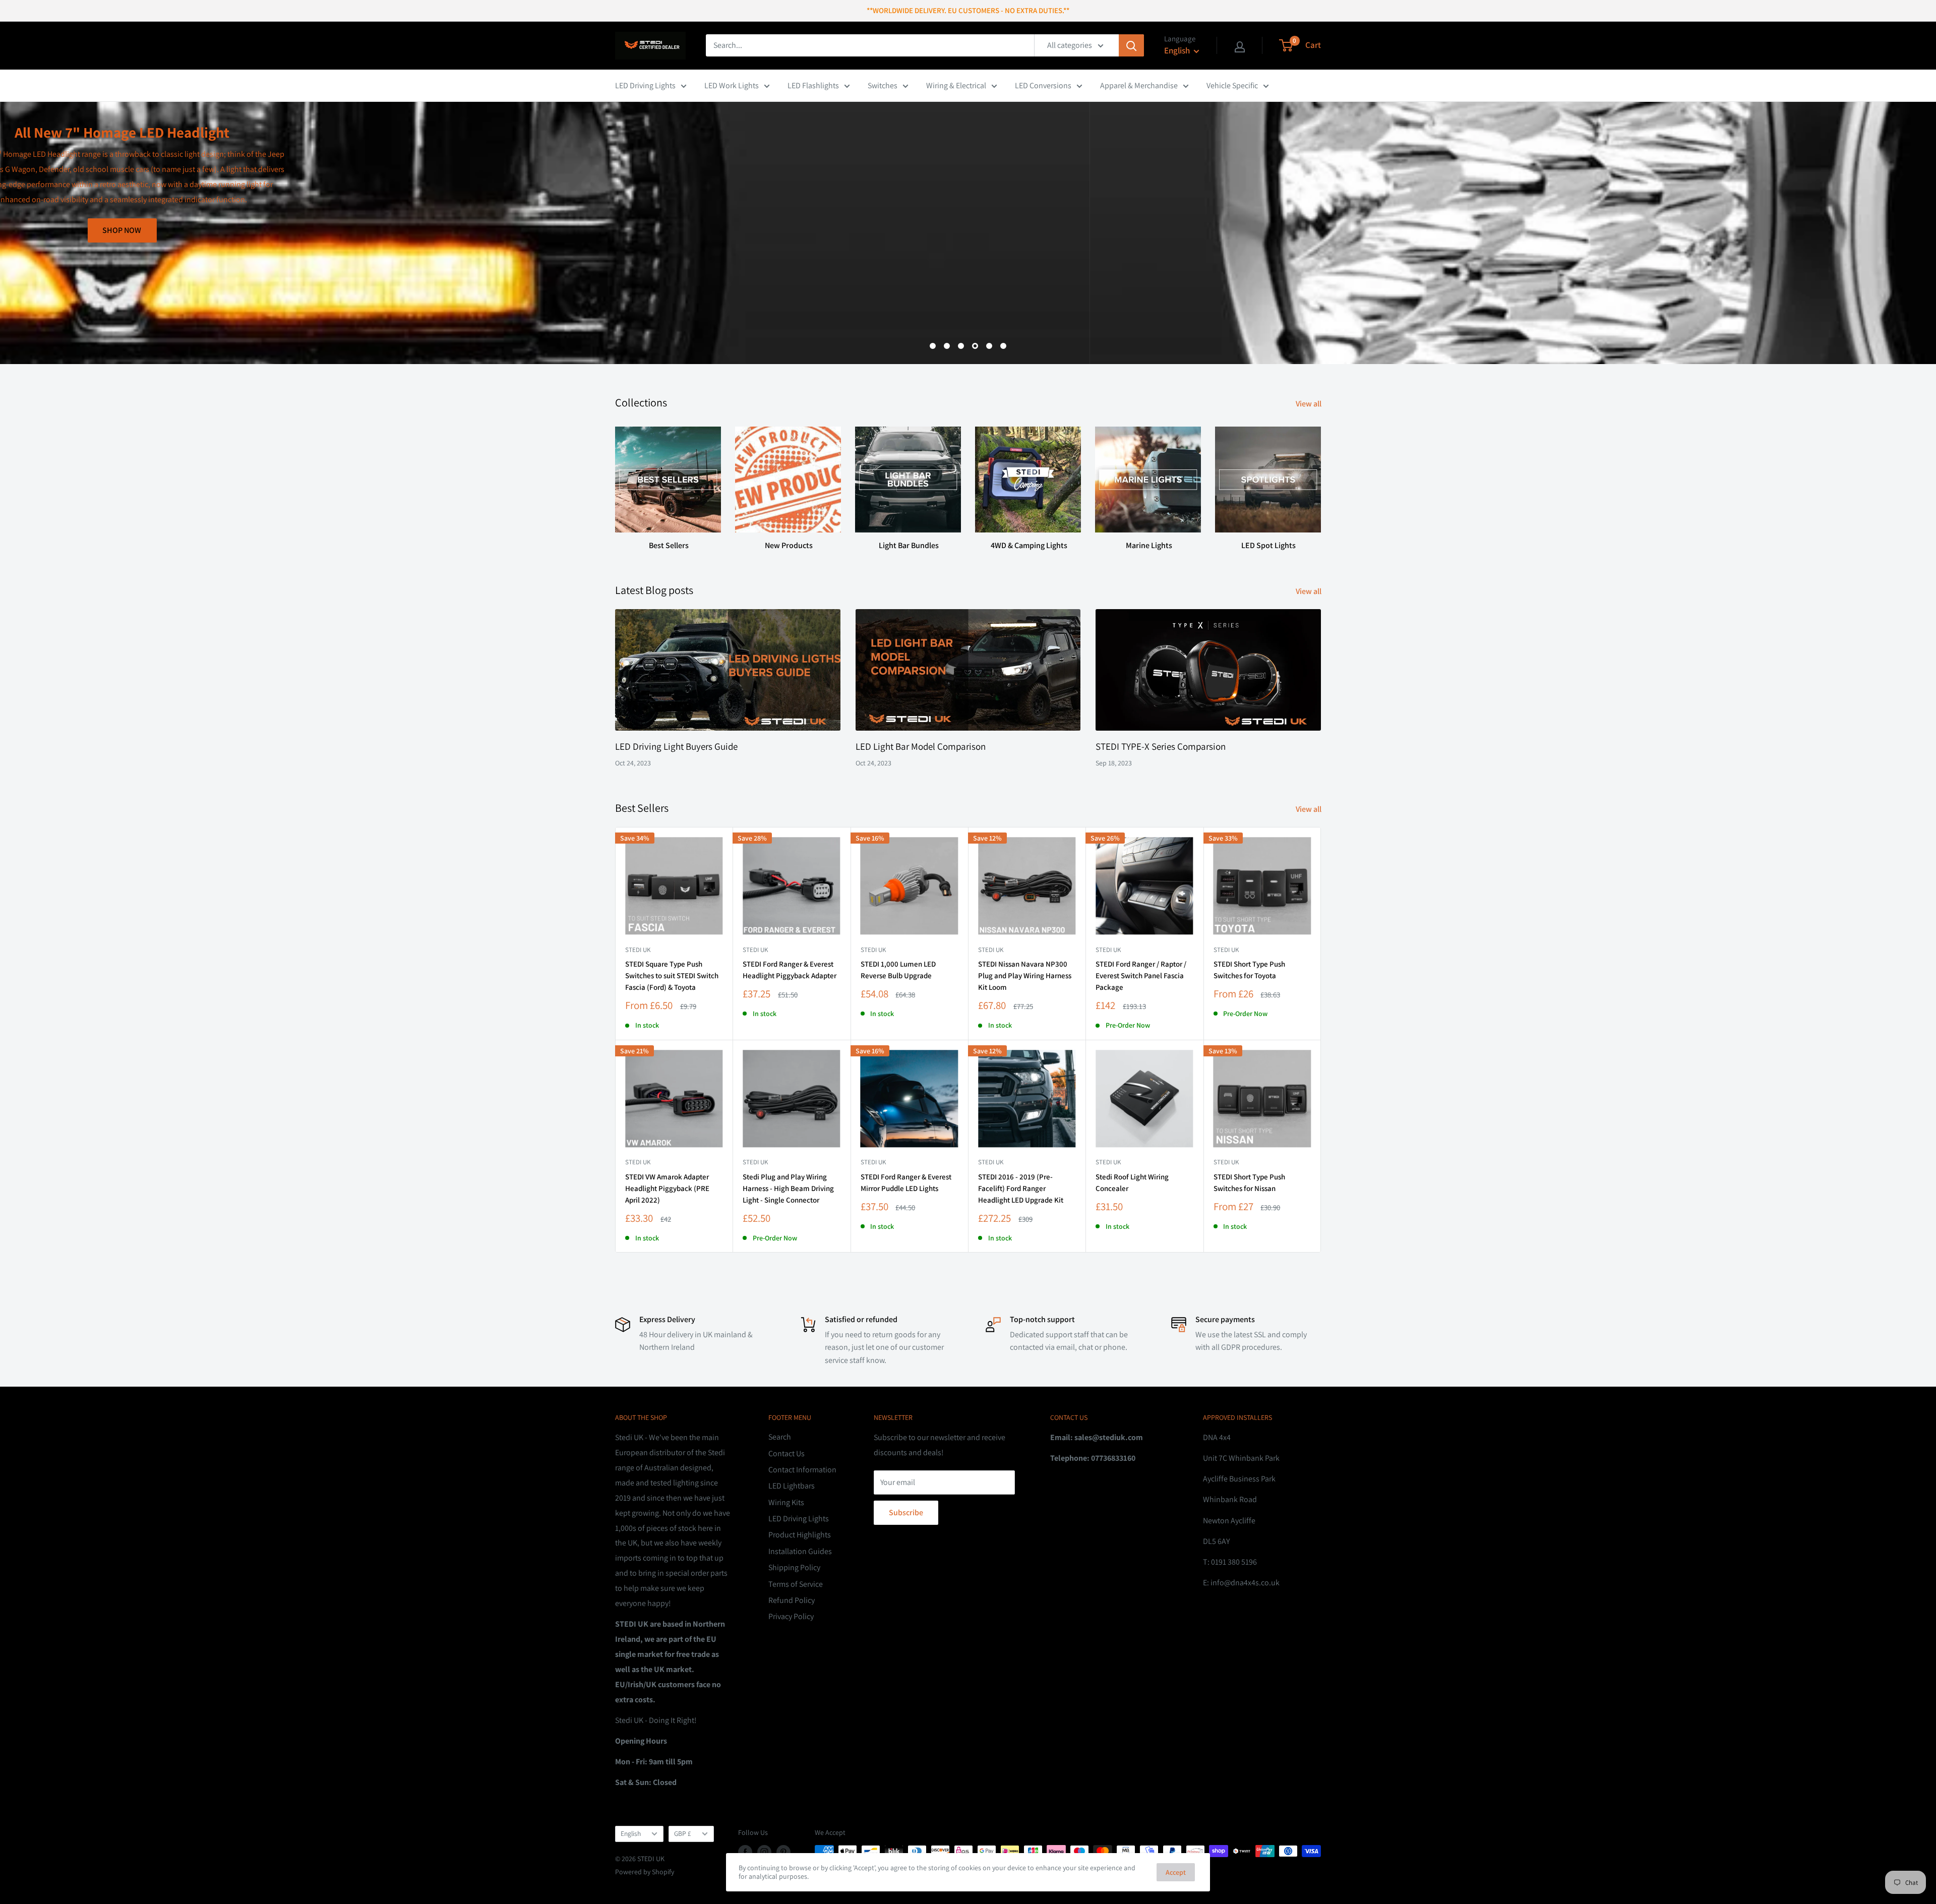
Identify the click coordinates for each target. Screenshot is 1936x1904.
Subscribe (906, 1512)
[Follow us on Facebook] (745, 1852)
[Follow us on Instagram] (764, 1852)
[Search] (1131, 45)
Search (780, 1437)
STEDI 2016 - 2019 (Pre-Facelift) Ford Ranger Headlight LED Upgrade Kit (1021, 1188)
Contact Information (802, 1470)
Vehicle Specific (1232, 85)
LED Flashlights (813, 85)
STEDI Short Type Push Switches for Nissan (1249, 1182)
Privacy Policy (791, 1616)
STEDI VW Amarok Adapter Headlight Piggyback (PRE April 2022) (667, 1188)
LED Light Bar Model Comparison (921, 746)
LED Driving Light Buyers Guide (676, 746)
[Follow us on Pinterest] (783, 1852)
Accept (1176, 1872)
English (631, 1833)
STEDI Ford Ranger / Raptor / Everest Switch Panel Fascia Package (1141, 976)
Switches (883, 85)
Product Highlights (800, 1535)
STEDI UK (1226, 950)
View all (1309, 404)
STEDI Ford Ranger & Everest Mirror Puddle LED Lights (906, 1182)
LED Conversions (1043, 85)
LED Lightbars (792, 1486)
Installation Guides (800, 1551)
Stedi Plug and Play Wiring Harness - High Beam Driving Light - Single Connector (788, 1188)
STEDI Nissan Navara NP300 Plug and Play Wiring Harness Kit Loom (1025, 976)
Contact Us (786, 1453)
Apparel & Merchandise (1139, 85)
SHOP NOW (1286, 314)
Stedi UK (638, 950)
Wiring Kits (786, 1502)
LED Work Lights (732, 85)
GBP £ (683, 1833)
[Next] (1321, 479)
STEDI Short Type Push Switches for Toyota (1249, 970)
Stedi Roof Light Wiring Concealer (1132, 1182)
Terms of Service (796, 1584)
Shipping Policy (794, 1567)
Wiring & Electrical (956, 85)
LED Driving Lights (645, 85)
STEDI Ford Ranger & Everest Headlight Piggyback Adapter (790, 970)
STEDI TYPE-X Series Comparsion (1161, 746)
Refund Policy (792, 1600)
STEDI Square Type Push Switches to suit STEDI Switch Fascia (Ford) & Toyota (672, 976)
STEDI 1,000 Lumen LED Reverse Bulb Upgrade (898, 970)
